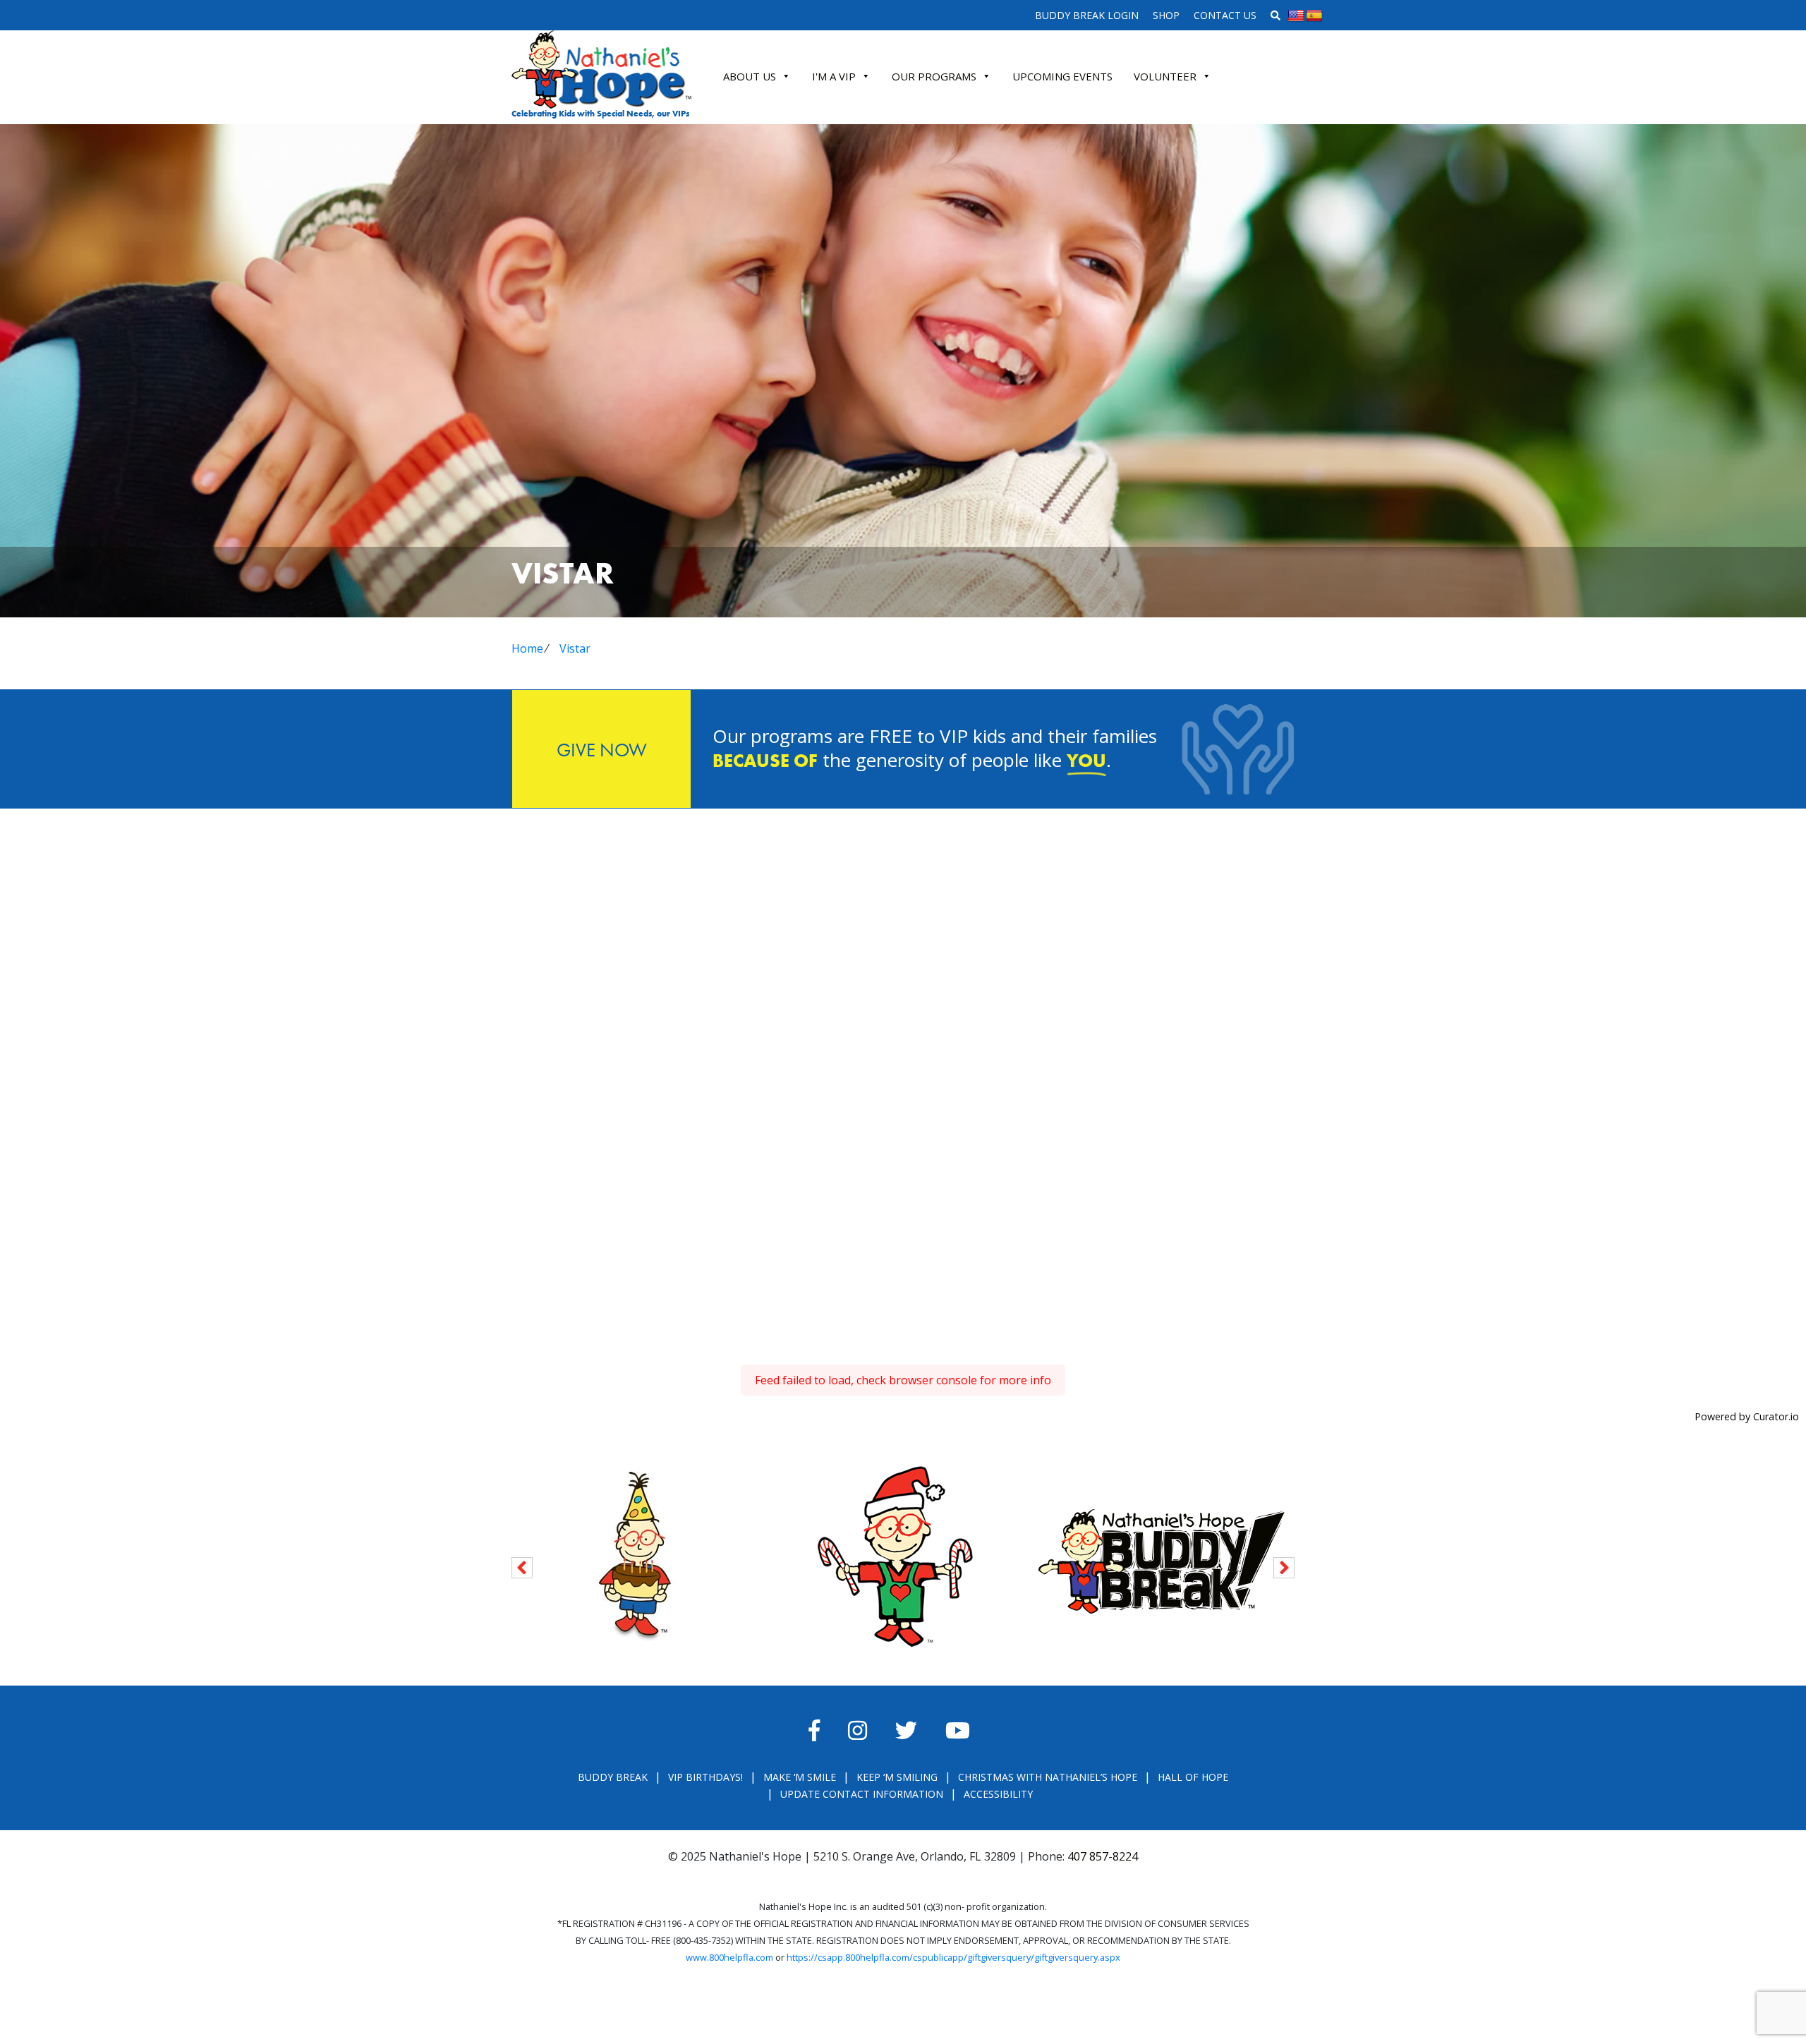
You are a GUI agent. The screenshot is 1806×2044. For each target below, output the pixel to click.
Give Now (602, 750)
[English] (1296, 16)
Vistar (575, 648)
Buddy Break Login (1087, 15)
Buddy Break (613, 1777)
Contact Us (1225, 15)
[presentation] (522, 1565)
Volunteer (1165, 76)
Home (527, 648)
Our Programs (934, 76)
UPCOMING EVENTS (1062, 76)
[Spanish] (1314, 16)
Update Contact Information (862, 1794)
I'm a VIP (834, 76)
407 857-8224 (1103, 1856)
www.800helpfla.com (729, 1957)
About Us (750, 76)
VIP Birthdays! (705, 1777)
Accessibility (998, 1794)
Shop (1166, 15)
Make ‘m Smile (800, 1777)
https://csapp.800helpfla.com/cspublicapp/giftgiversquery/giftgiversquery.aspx (953, 1957)
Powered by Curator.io (1747, 1416)
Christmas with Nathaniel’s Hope (1048, 1777)
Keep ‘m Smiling (897, 1777)
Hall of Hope (1193, 1777)
